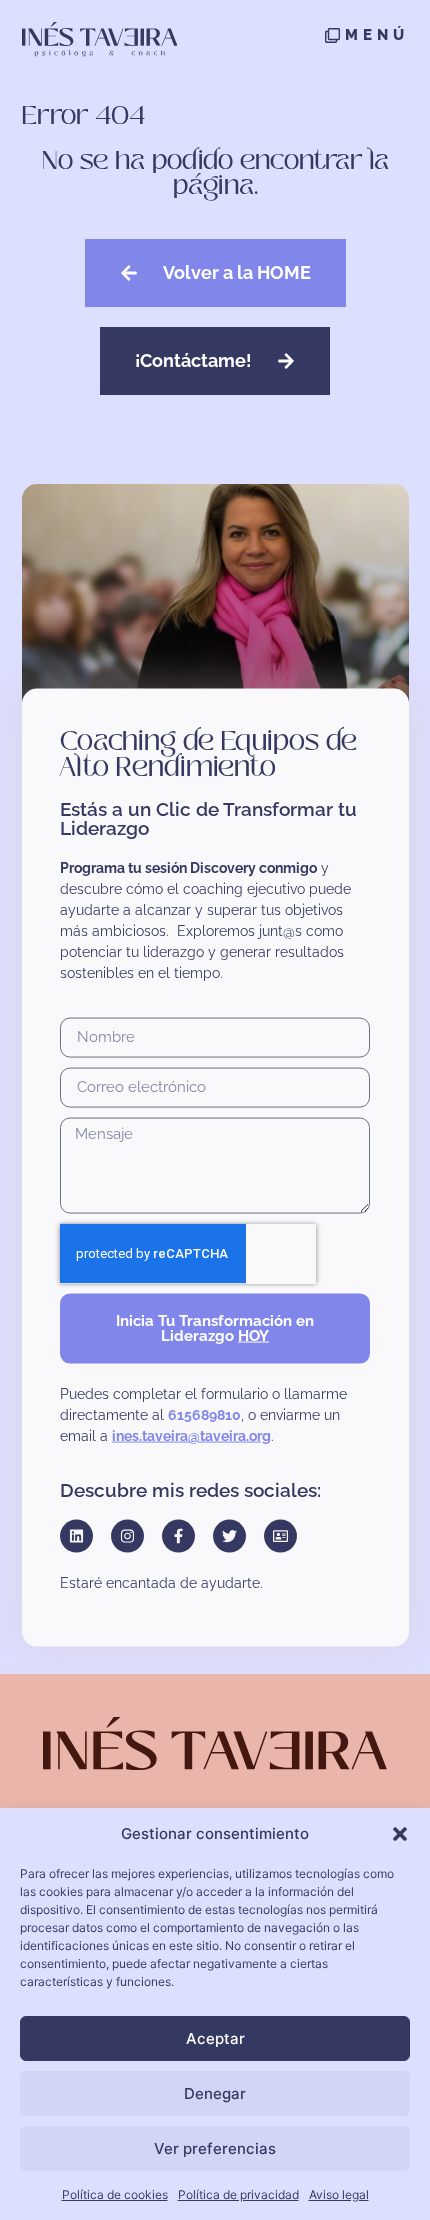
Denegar (215, 2093)
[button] (400, 1834)
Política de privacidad (238, 2194)
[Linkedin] (76, 1536)
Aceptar (215, 2038)
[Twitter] (229, 1536)
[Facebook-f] (178, 1536)
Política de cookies (115, 2194)
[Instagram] (127, 1536)
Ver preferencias (215, 2148)
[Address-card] (280, 1536)
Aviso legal (339, 2194)
